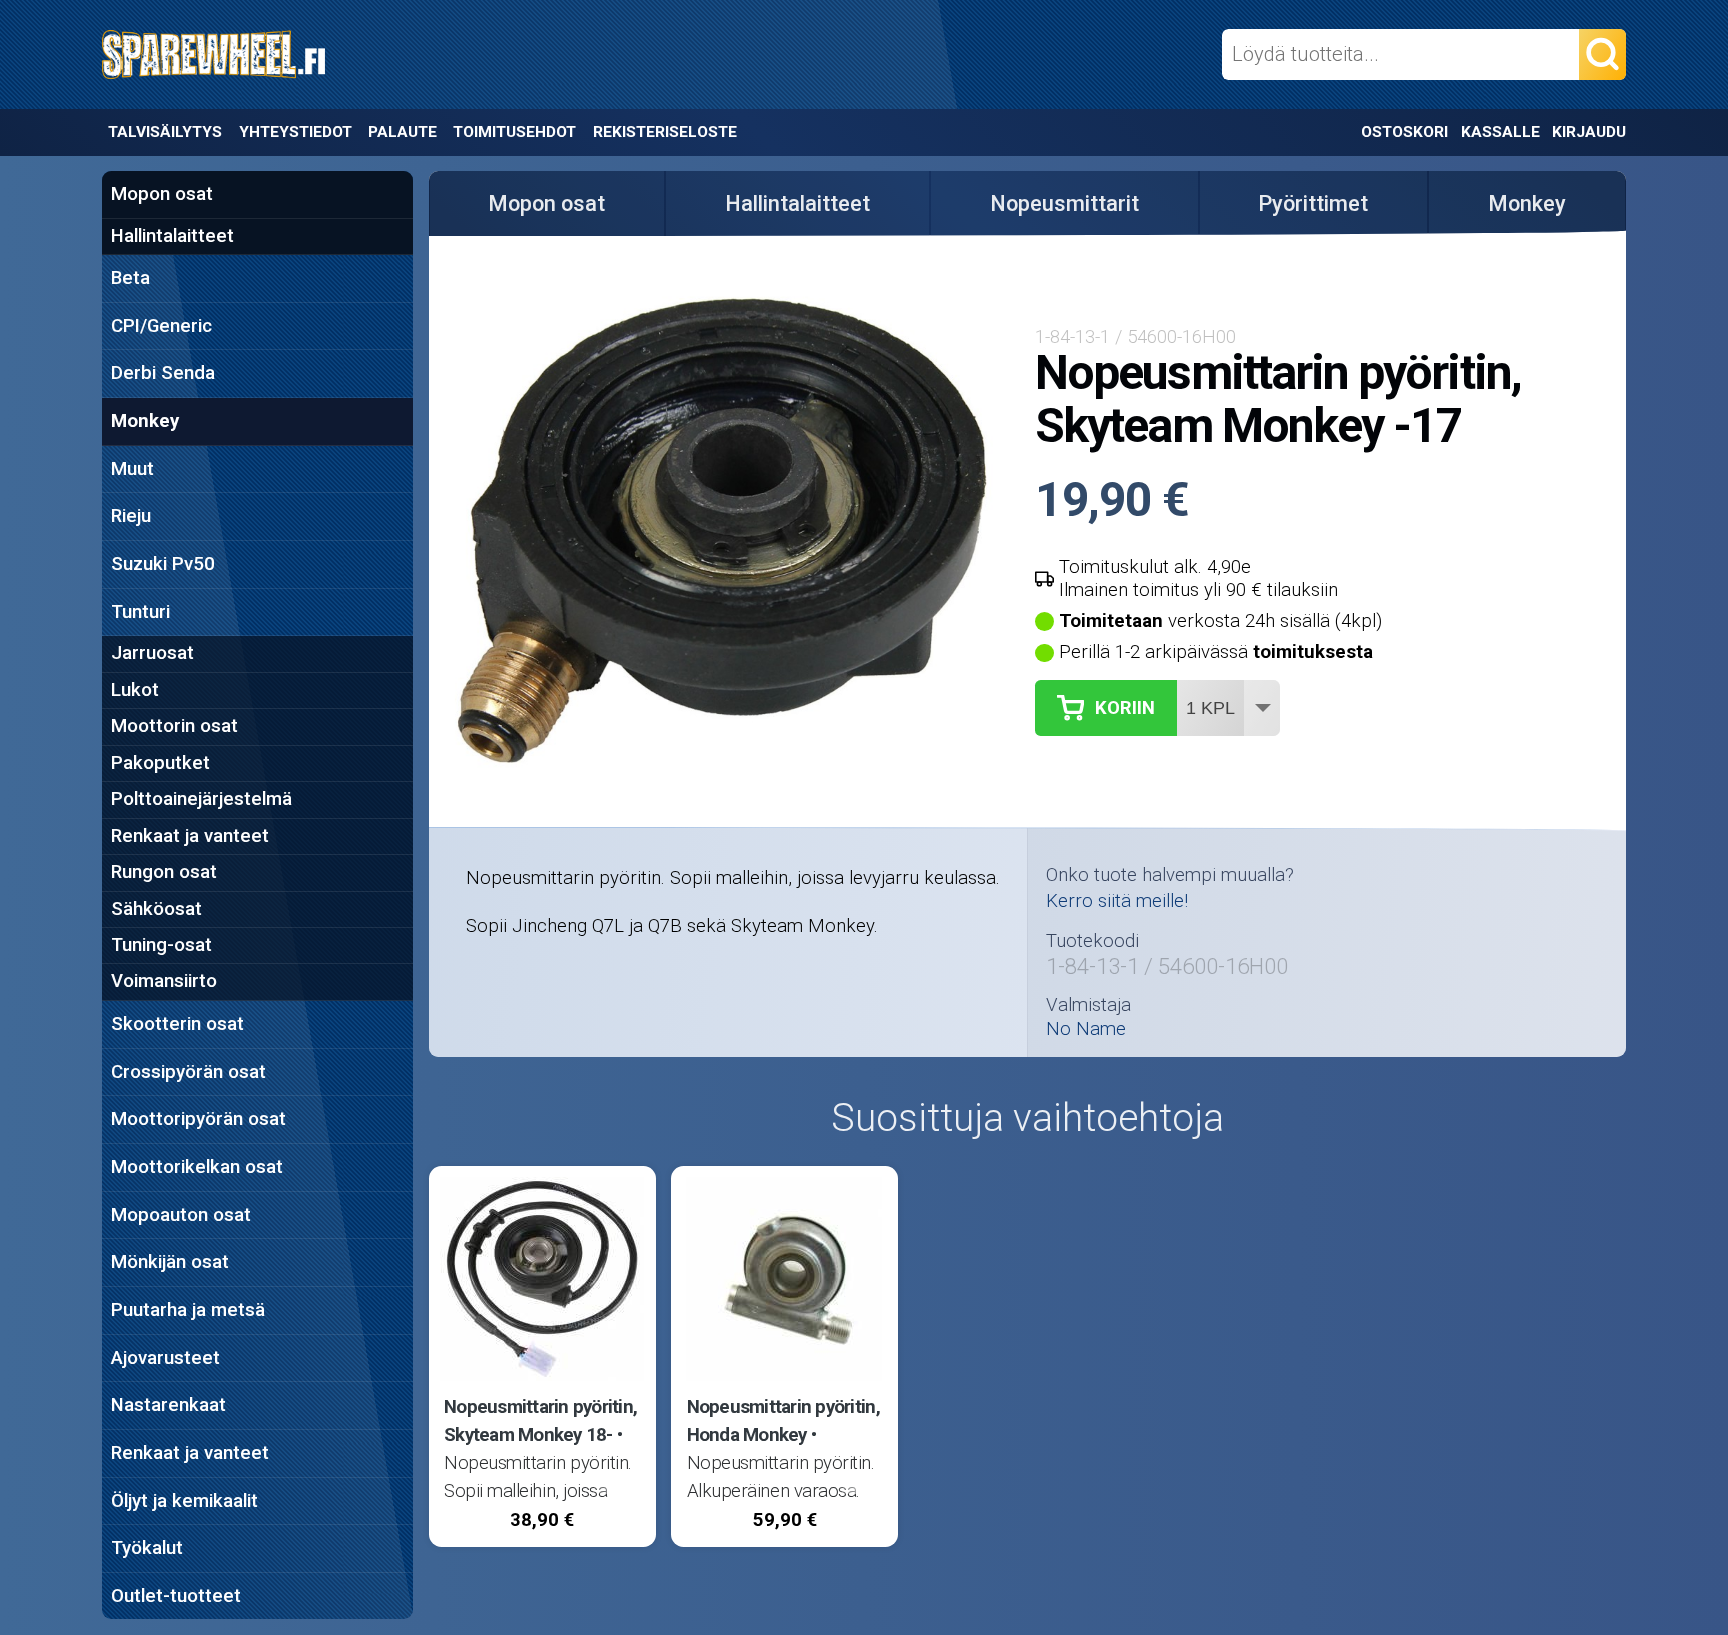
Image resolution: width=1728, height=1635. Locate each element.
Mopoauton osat (181, 1215)
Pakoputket (160, 763)
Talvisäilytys (165, 132)
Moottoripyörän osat (198, 1119)
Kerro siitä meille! (1117, 901)
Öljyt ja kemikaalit (184, 1501)
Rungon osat (164, 872)
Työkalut (147, 1548)
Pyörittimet (1313, 203)
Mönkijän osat (170, 1262)
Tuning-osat (161, 945)
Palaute (402, 132)
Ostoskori (1404, 132)
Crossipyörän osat (188, 1072)
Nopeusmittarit (1064, 203)
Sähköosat (156, 909)
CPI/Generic (161, 326)
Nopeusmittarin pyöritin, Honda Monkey (783, 1421)
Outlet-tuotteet (176, 1596)
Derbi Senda (163, 373)
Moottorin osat (174, 726)
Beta (130, 278)
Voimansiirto (164, 981)
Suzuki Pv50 (163, 564)
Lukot (135, 690)
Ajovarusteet (165, 1358)
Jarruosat (152, 653)
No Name (1086, 1029)
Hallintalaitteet (172, 236)
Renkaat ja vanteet (190, 836)
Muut (132, 469)
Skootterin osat (177, 1024)
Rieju (131, 516)
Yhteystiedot (295, 132)
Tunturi (140, 612)
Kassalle (1500, 132)
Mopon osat (162, 194)
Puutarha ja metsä (188, 1310)
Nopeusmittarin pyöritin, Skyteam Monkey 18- (540, 1421)
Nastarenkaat (168, 1405)
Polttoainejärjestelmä (201, 799)
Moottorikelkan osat (197, 1167)
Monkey (145, 421)
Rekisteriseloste (665, 132)
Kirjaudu (1589, 132)
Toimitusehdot (514, 132)
